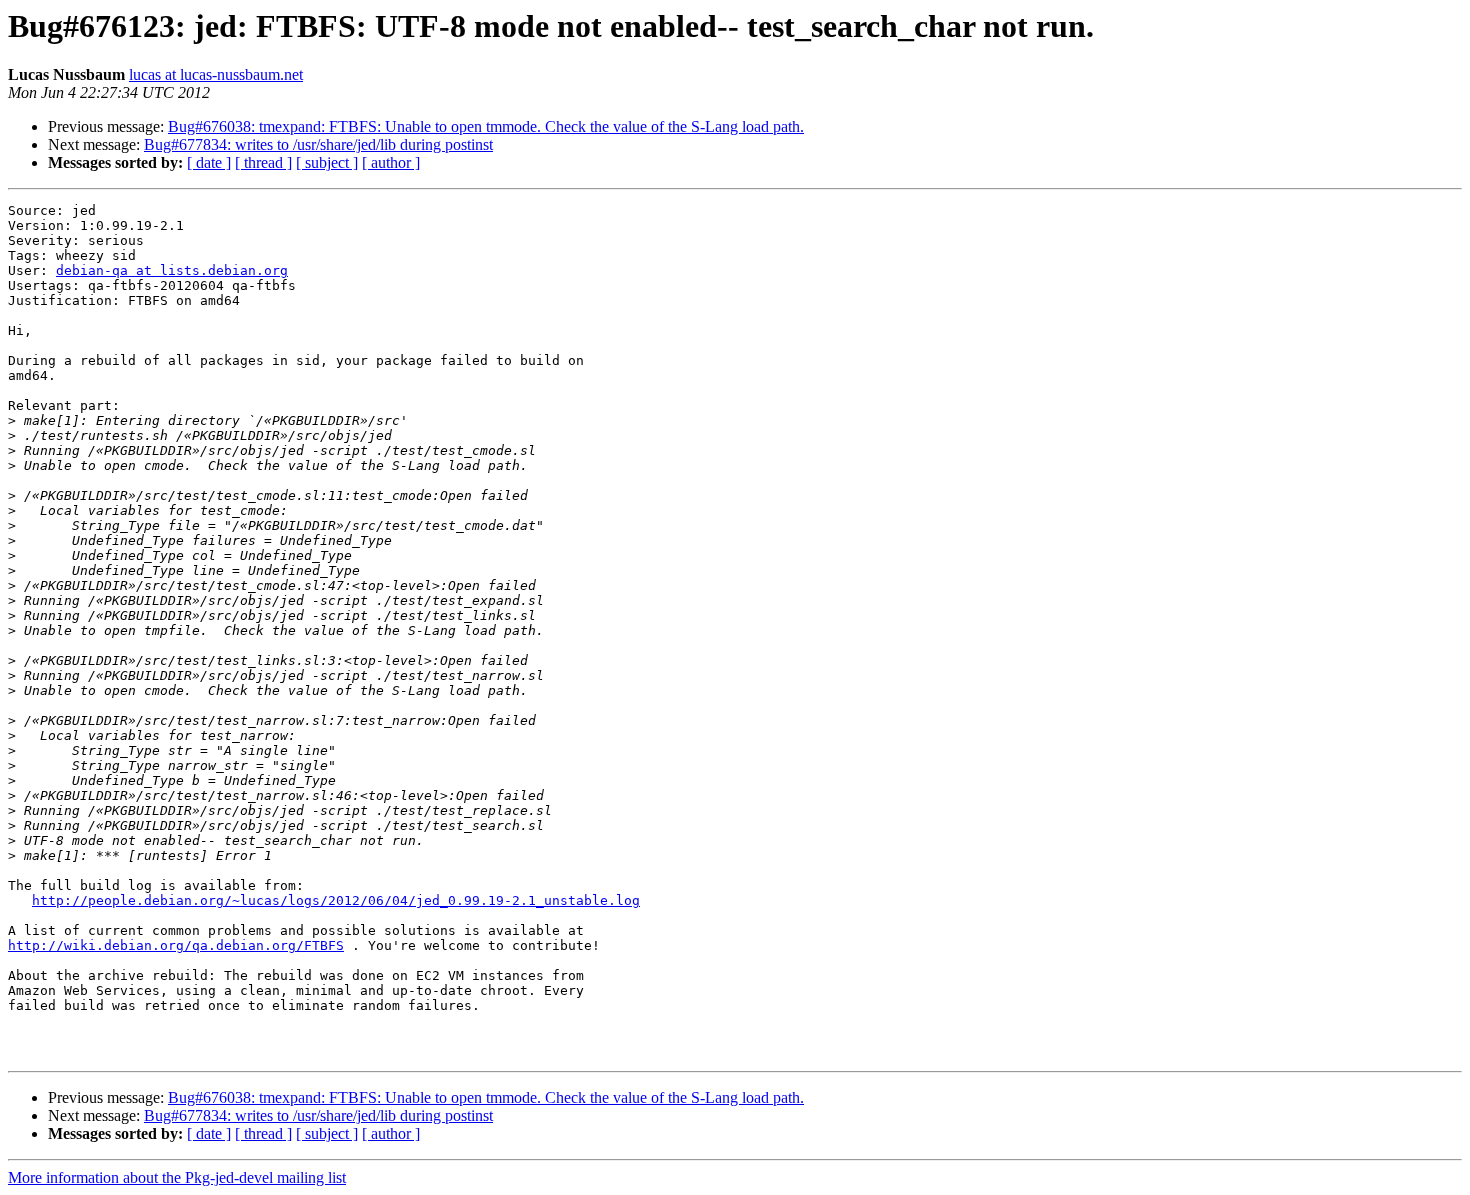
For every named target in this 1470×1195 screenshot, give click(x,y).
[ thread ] (263, 162)
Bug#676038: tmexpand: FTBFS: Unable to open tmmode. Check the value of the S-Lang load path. (486, 126)
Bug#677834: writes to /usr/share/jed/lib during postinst (318, 144)
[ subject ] (327, 162)
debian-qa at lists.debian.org (172, 270)
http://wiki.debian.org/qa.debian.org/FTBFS (176, 945)
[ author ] (391, 162)
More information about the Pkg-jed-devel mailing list (177, 1177)
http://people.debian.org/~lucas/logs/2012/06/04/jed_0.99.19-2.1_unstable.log (336, 900)
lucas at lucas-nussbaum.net (216, 74)
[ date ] (209, 162)
